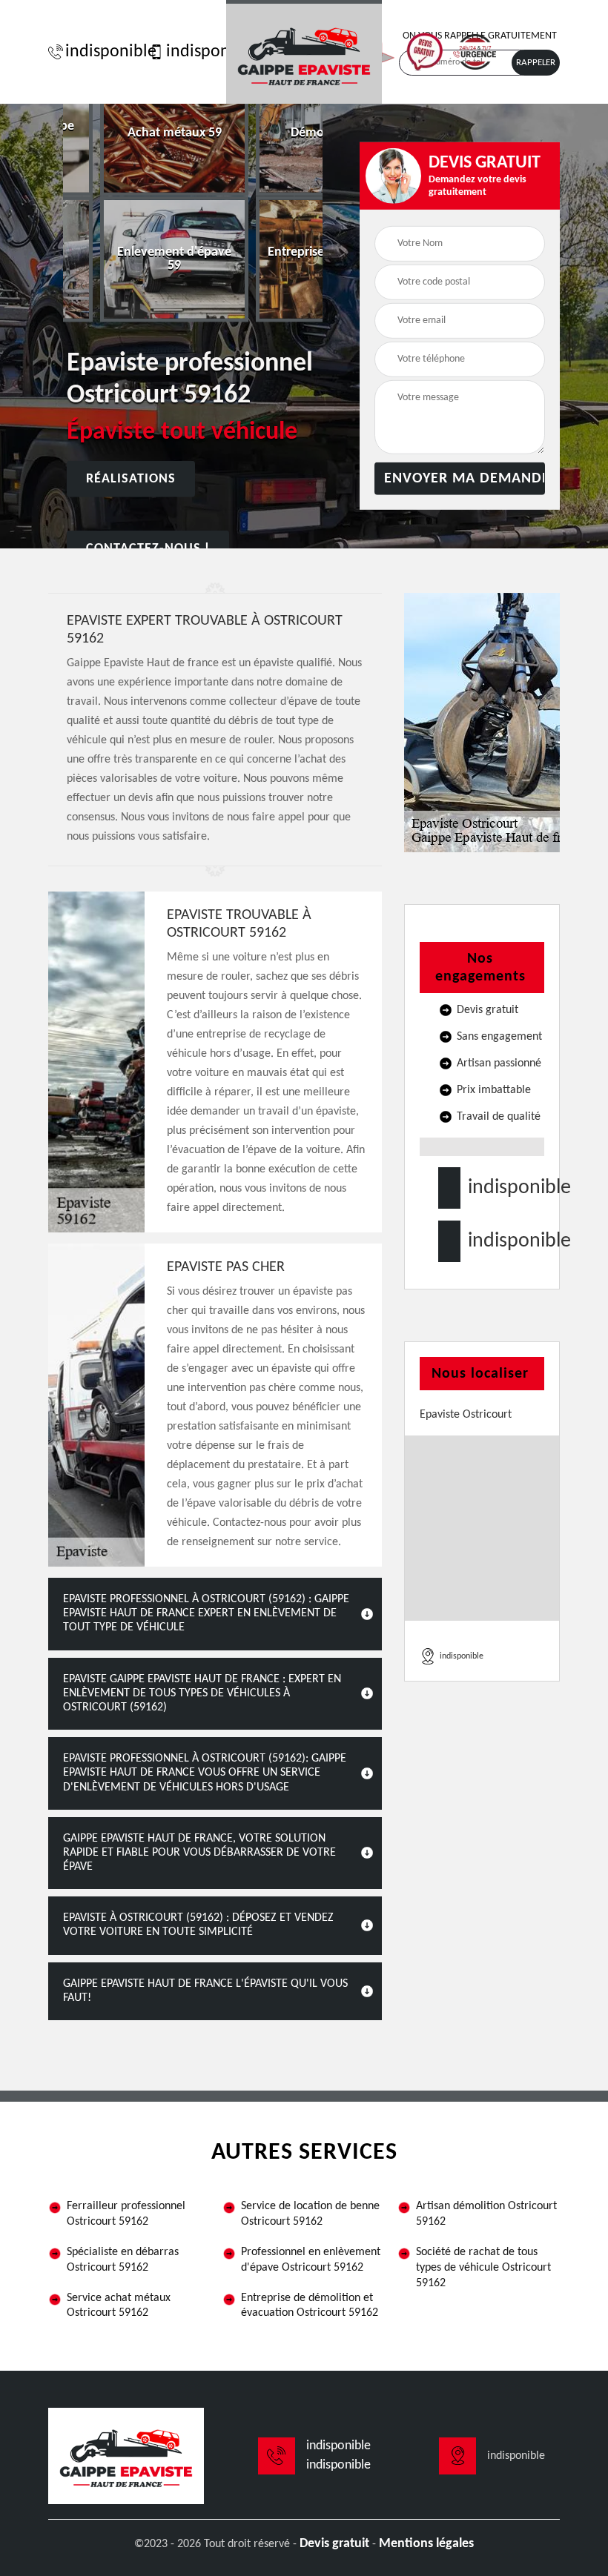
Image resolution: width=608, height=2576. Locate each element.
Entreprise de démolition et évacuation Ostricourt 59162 (310, 2306)
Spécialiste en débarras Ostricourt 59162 (123, 2260)
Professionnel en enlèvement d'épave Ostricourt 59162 (311, 2260)
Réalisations (131, 479)
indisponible (103, 52)
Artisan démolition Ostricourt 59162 (486, 2214)
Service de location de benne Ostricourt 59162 (310, 2214)
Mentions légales (426, 2544)
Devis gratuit (334, 2544)
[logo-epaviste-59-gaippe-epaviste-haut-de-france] (304, 52)
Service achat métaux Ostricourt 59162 (119, 2306)
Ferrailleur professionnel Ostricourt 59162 (126, 2214)
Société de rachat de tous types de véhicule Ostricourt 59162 (483, 2268)
